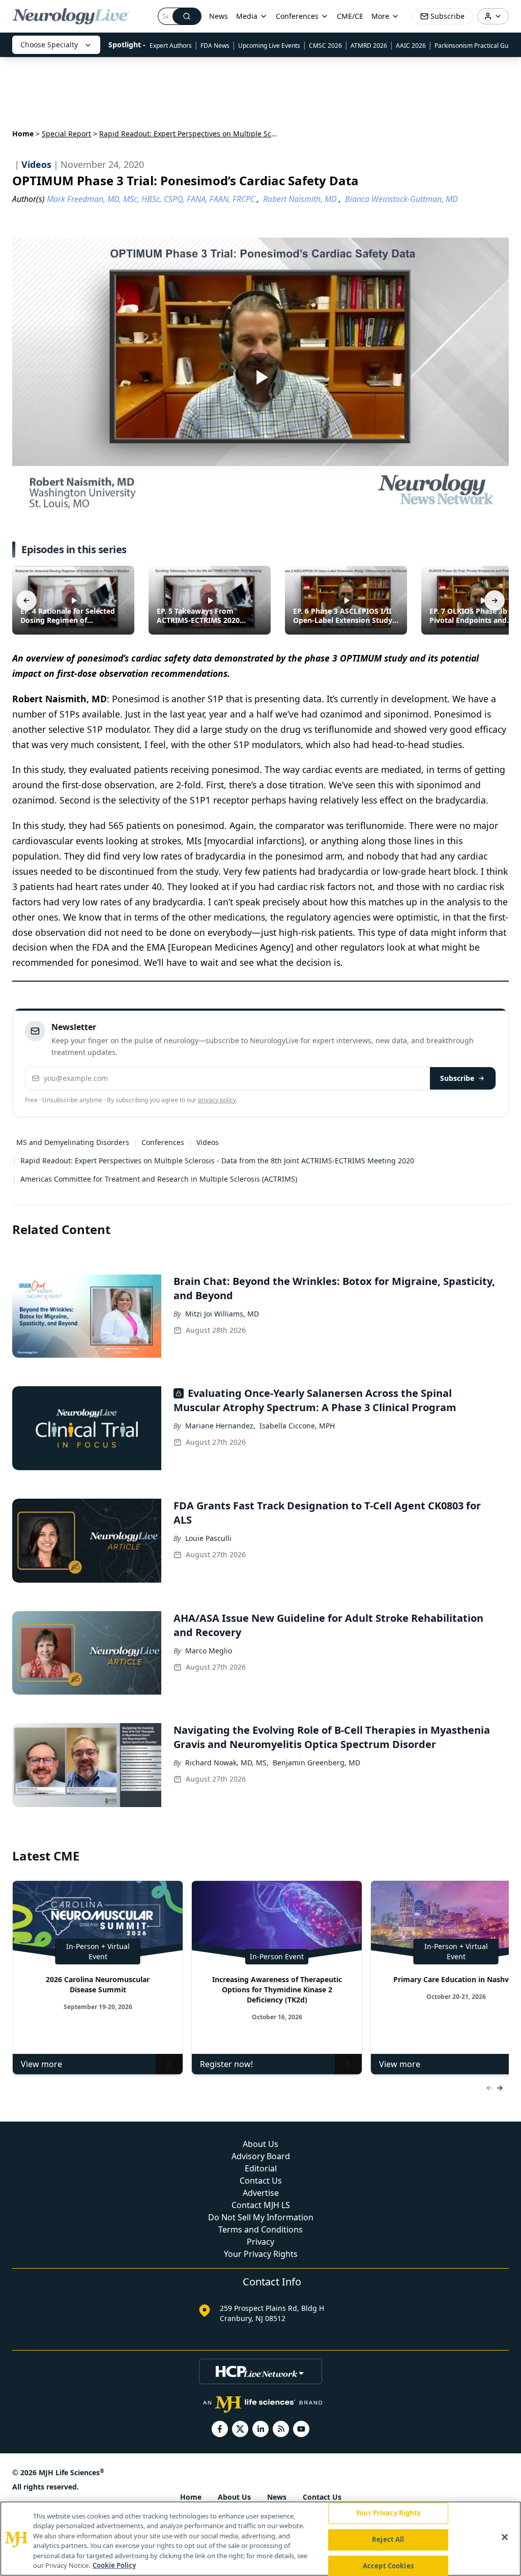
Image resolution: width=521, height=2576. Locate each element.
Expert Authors (171, 46)
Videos (208, 1142)
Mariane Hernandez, (220, 1426)
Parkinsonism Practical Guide (476, 46)
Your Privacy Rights (261, 2254)
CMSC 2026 (325, 46)
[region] (260, 2539)
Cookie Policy (114, 2565)
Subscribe (457, 1078)
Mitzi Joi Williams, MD (222, 1314)
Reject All (388, 2539)
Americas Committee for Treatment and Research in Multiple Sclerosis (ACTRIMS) (159, 1179)
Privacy (260, 2242)
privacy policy (217, 1100)
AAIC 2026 (411, 46)
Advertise (261, 2193)
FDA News (215, 46)
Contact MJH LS (261, 2205)
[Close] (505, 2537)
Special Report (66, 134)
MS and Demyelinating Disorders (73, 1142)
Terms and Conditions (260, 2229)
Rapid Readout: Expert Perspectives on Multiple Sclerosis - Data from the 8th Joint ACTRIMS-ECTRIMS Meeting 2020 (217, 1161)
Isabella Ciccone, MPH (297, 1426)
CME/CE (350, 16)
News (219, 16)
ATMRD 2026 (369, 46)
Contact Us (261, 2181)
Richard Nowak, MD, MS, (227, 1763)
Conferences (297, 16)
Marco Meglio (209, 1651)
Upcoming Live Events (269, 46)
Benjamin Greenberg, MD (316, 1763)
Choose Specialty (49, 45)
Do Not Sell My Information (261, 2217)
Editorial (261, 2168)
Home (23, 134)
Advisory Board (261, 2156)
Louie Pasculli (208, 1538)
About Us (260, 2144)
